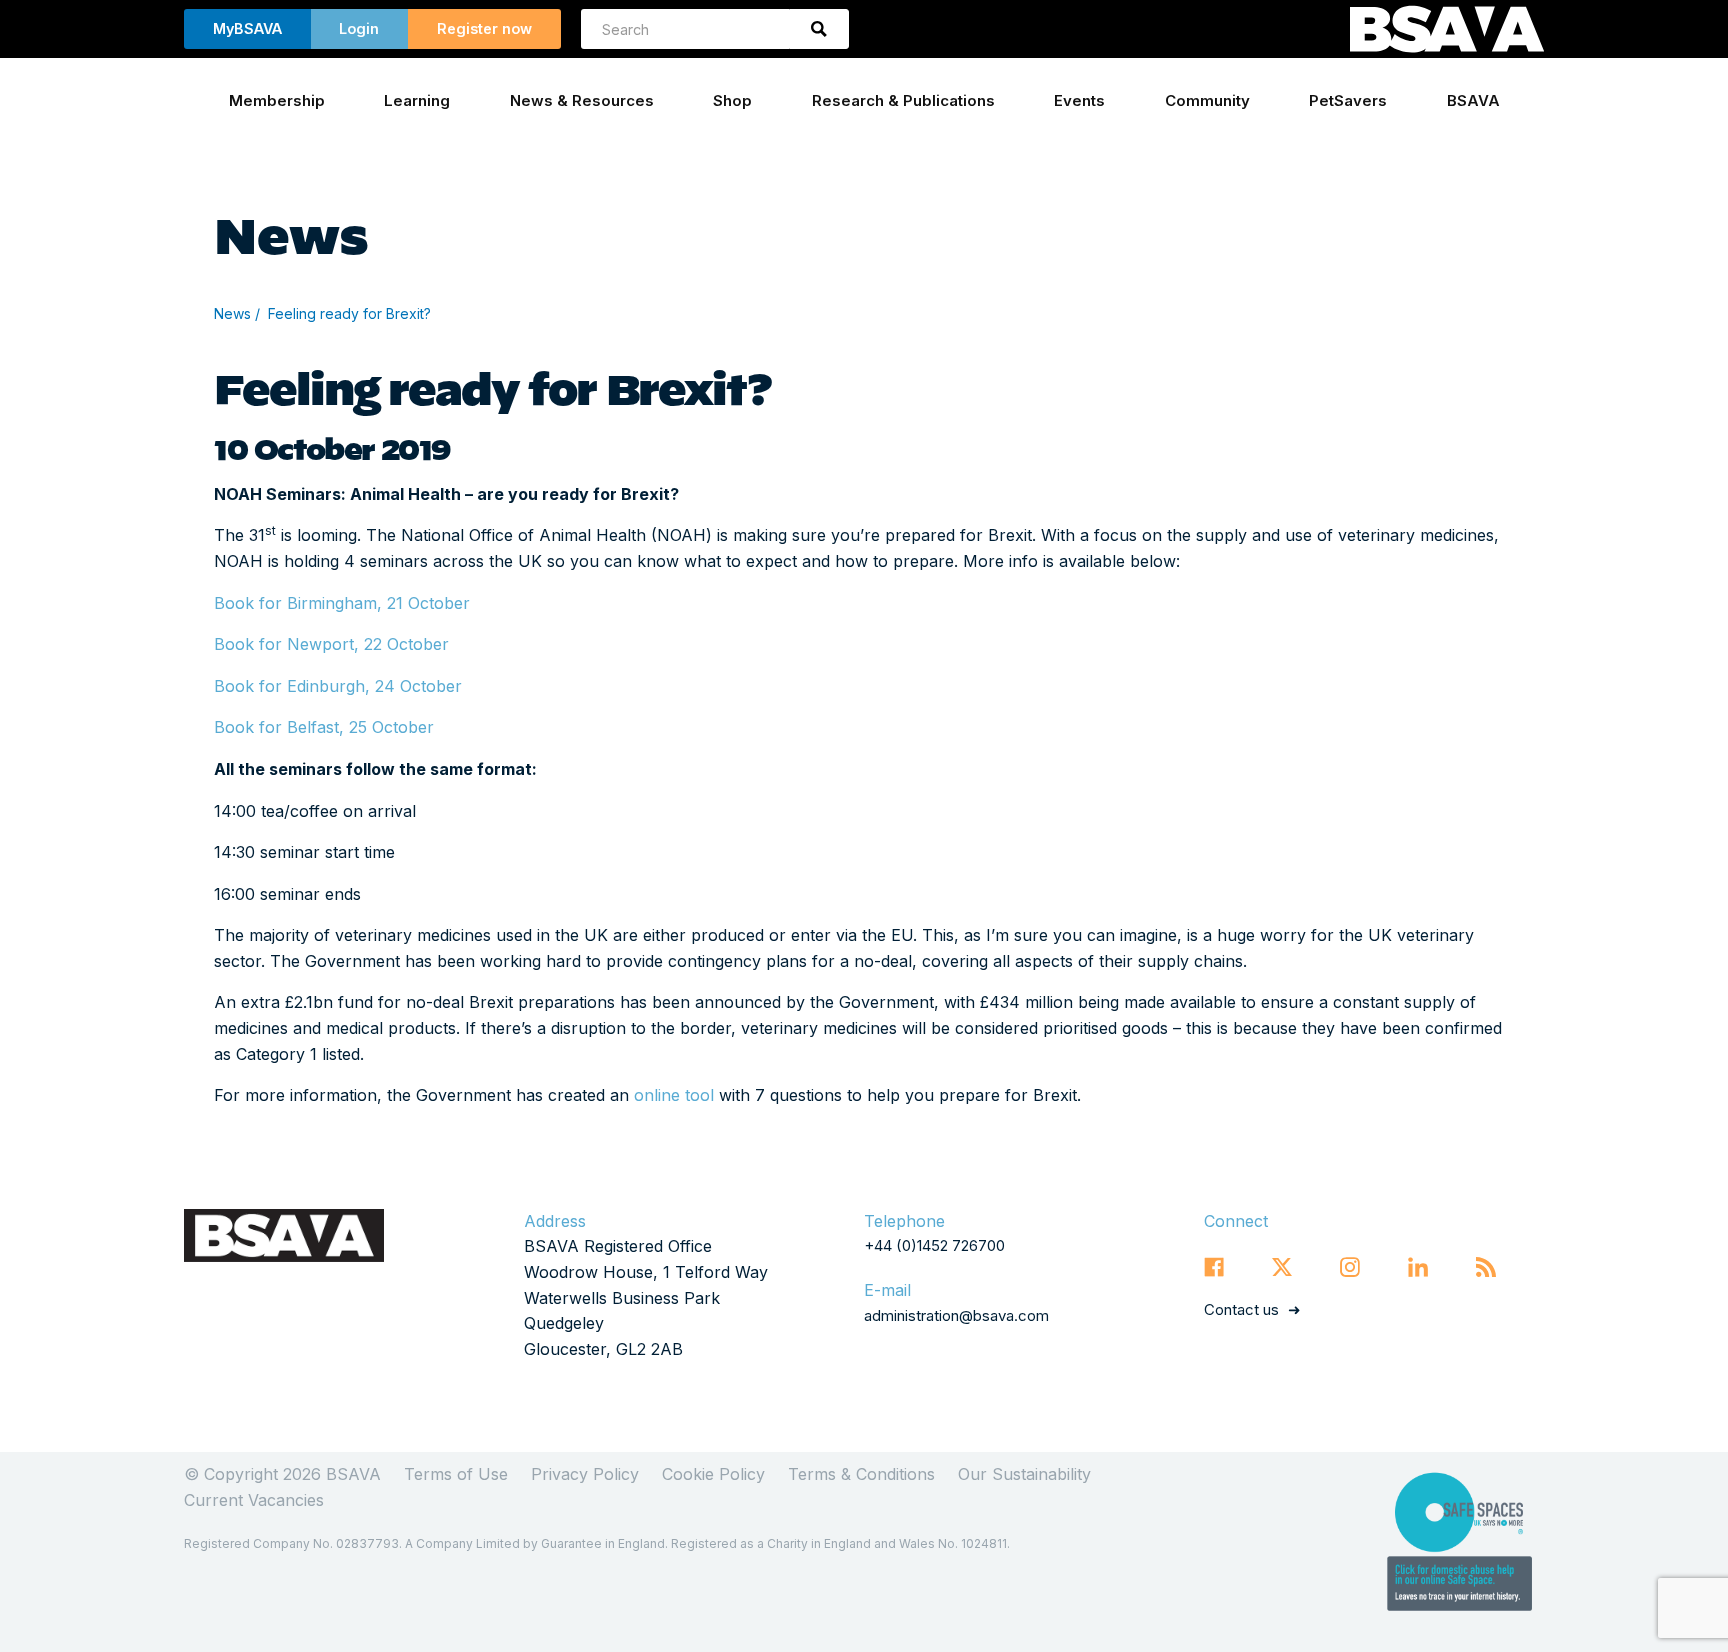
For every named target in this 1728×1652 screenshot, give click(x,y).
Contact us (1241, 1309)
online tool (674, 1095)
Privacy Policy (585, 1474)
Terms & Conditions (861, 1474)
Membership (277, 100)
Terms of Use (456, 1474)
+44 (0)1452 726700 (934, 1245)
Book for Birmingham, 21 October (344, 603)
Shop (732, 100)
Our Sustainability (1024, 1474)
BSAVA (1473, 100)
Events (1079, 100)
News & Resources (582, 100)
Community (1207, 100)
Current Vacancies (254, 1500)
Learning (417, 100)
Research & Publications (903, 100)
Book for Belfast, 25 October (324, 727)
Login (359, 28)
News (232, 313)
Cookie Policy (713, 1474)
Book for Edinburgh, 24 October (338, 686)
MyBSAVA (247, 28)
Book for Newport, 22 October (331, 644)
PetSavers (1348, 100)
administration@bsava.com (956, 1315)
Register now (484, 28)
